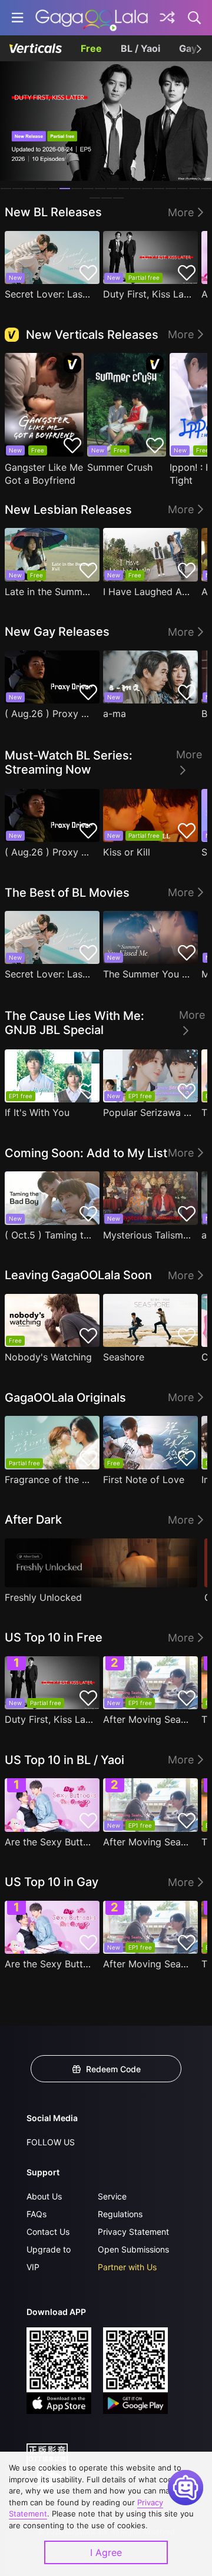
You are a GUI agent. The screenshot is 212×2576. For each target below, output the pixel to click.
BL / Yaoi (140, 48)
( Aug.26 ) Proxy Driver (49, 714)
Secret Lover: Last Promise (49, 294)
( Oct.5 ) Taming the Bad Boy (49, 1235)
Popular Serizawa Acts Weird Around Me (148, 1112)
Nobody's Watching (48, 1357)
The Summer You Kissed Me (148, 974)
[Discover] (167, 18)
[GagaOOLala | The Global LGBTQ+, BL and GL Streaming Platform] (92, 18)
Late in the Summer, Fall (49, 592)
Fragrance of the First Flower (49, 1479)
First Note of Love (144, 1479)
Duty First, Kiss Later (148, 294)
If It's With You (37, 1112)
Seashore (124, 1357)
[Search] (195, 18)
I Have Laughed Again (148, 592)
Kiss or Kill (127, 852)
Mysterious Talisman (148, 1235)
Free (91, 48)
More (181, 212)
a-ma (115, 714)
